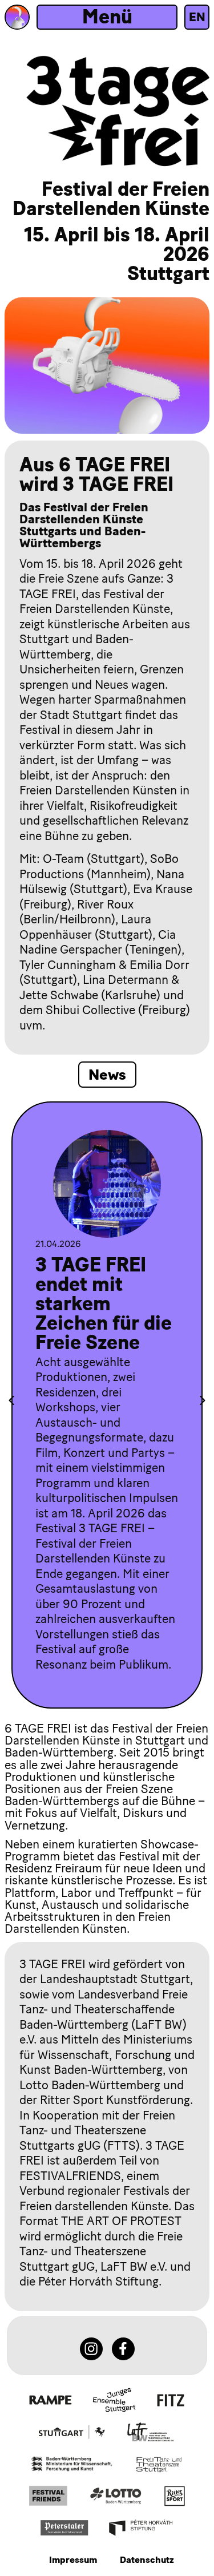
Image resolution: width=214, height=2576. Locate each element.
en (197, 17)
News (107, 1075)
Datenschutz (147, 2560)
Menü (107, 17)
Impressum (73, 2560)
